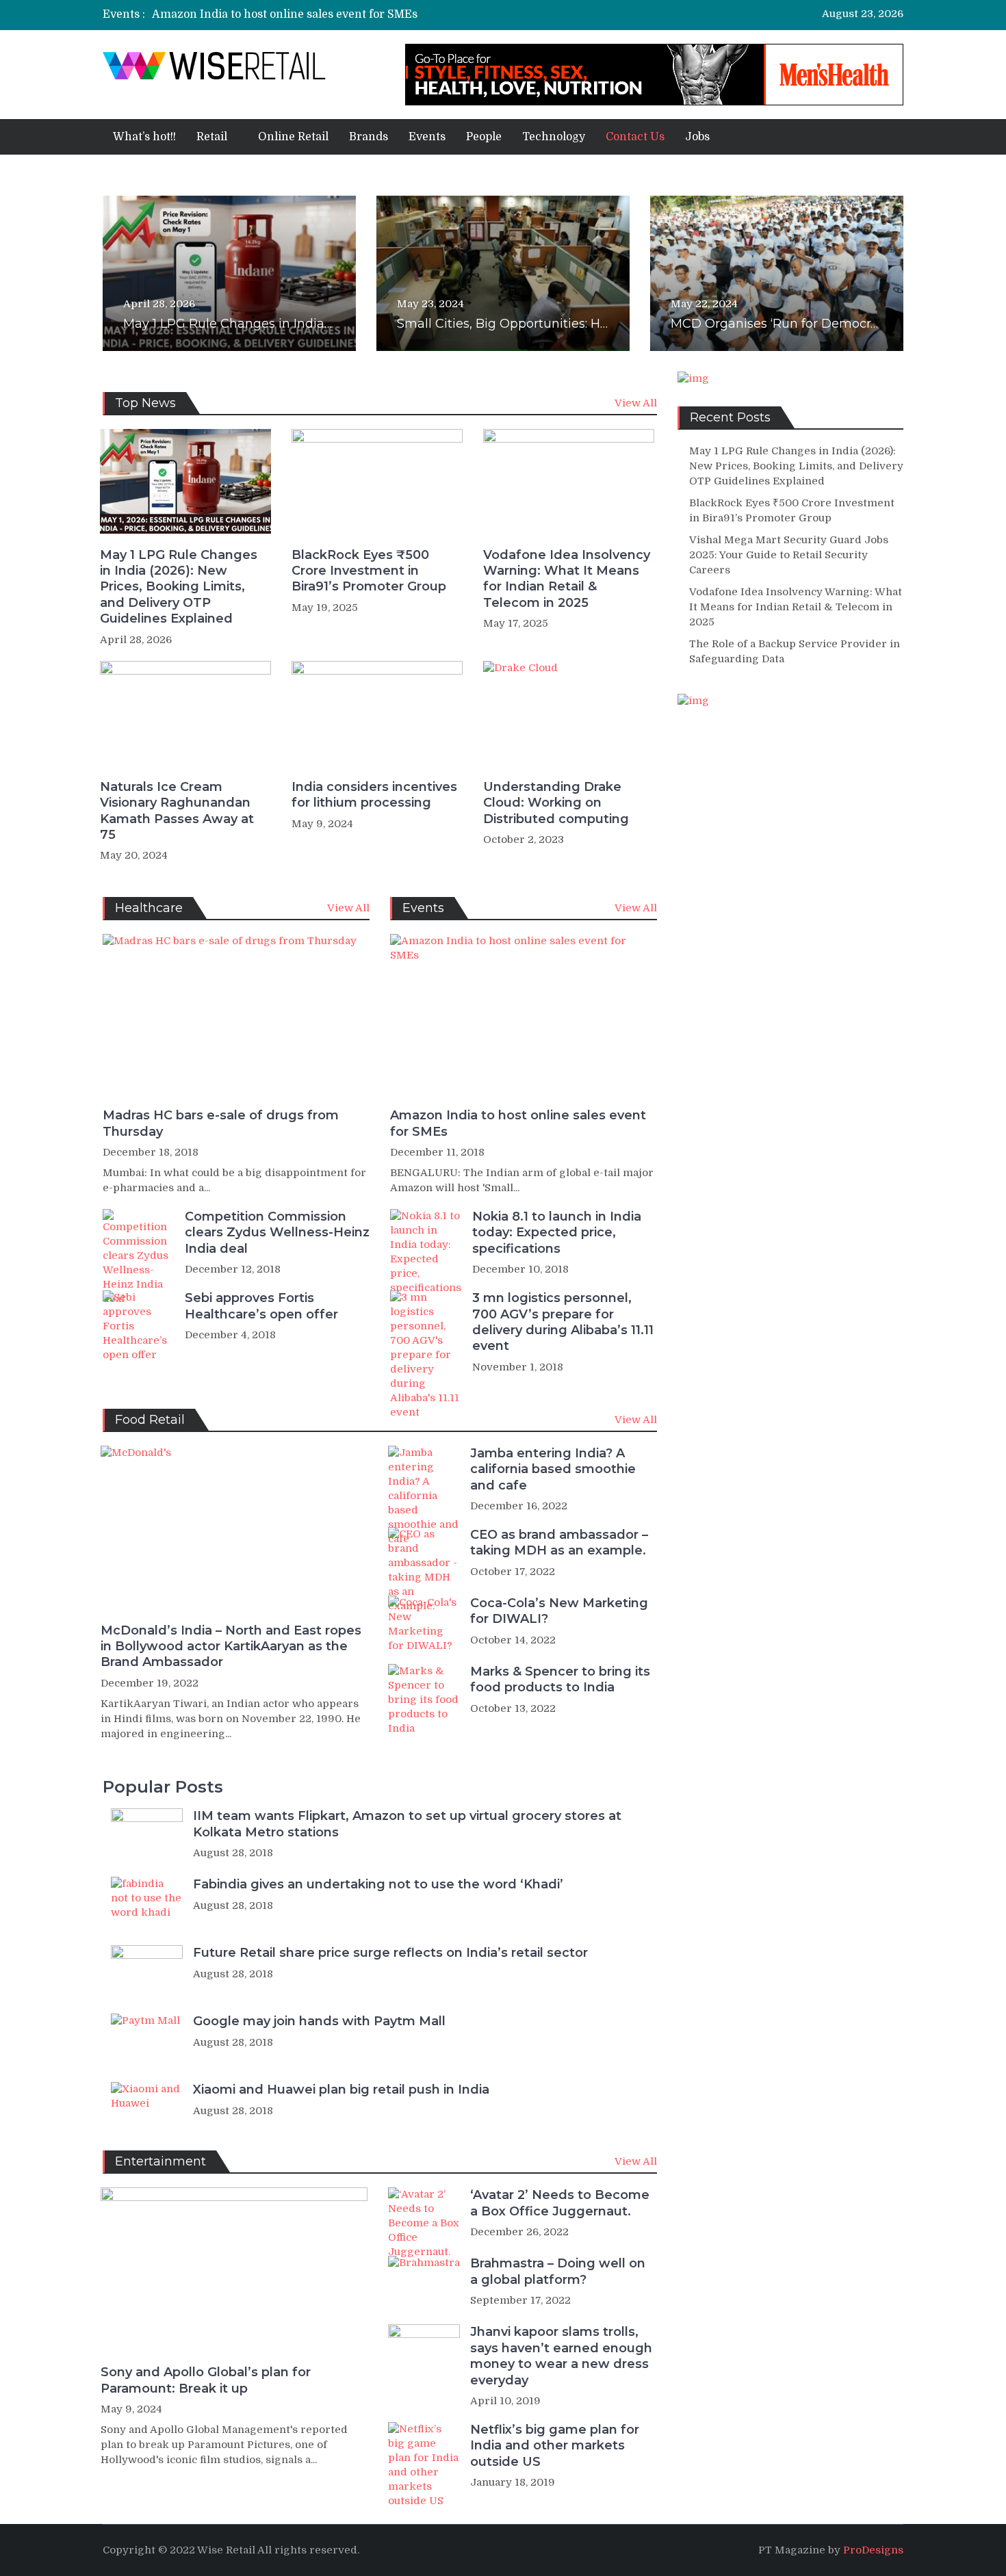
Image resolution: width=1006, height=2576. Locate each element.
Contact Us (635, 137)
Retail (212, 137)
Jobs (697, 137)
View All (636, 403)
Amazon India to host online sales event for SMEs (285, 14)
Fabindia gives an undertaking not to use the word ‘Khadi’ (378, 1884)
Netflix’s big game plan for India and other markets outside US (555, 2446)
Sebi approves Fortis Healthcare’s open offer (261, 1306)
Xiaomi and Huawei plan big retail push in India (341, 2090)
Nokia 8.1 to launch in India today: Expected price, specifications (557, 1233)
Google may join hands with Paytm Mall (319, 2021)
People (484, 137)
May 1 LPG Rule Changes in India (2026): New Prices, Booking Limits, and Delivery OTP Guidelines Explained (179, 587)
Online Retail (293, 137)
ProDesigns (873, 2550)
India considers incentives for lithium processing (374, 795)
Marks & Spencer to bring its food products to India (560, 1679)
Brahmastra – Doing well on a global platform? (558, 2271)
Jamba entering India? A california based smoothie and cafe (553, 1469)
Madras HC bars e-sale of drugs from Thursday (221, 1123)
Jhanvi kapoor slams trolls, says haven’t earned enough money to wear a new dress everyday (561, 2356)
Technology (554, 137)
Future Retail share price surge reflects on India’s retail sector (390, 1953)
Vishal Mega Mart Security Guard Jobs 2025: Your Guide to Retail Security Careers (789, 555)
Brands (369, 137)
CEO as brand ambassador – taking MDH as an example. (559, 1543)
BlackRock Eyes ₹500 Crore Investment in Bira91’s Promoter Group (369, 571)
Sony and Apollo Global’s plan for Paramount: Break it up (206, 2380)
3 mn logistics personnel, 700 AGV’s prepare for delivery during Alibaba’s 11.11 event (563, 1322)
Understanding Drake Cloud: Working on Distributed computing (556, 803)
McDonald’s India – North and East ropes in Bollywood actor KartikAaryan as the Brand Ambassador (231, 1647)
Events (427, 137)
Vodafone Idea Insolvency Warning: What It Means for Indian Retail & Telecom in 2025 (567, 579)
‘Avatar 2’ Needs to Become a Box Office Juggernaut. (560, 2203)
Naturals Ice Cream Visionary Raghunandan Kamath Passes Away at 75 (177, 811)
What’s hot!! (144, 137)
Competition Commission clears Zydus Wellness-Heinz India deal (277, 1233)
